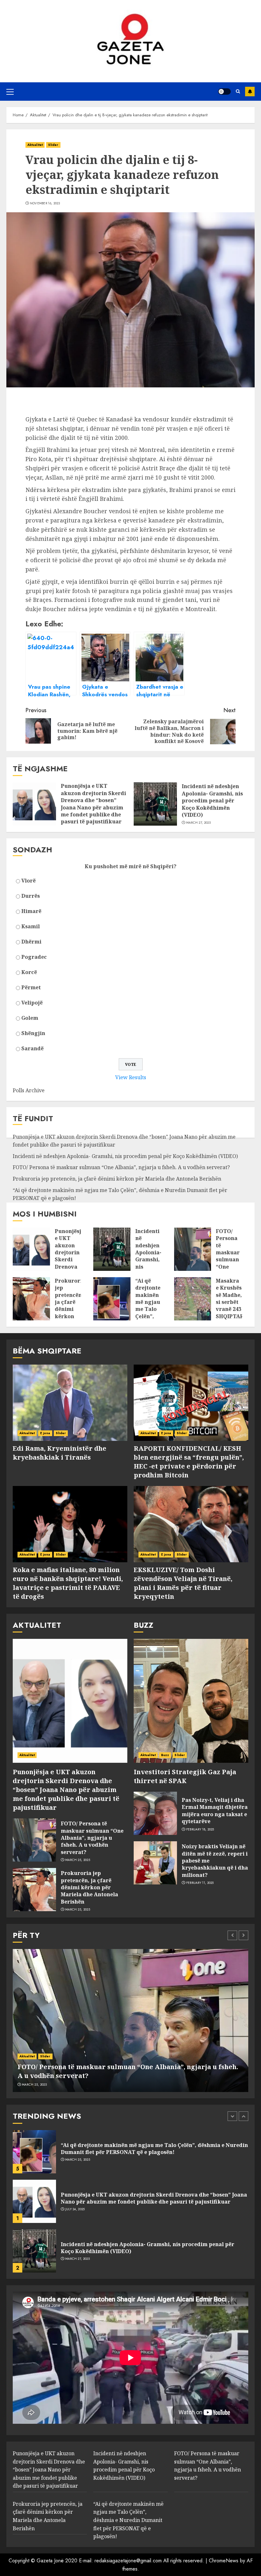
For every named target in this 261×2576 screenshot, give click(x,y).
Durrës (31, 896)
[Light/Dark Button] (224, 92)
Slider (53, 145)
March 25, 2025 (78, 1860)
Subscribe (250, 92)
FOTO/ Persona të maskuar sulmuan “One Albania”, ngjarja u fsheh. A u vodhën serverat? (121, 1167)
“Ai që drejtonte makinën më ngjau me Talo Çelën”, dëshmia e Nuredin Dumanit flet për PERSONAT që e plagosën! (128, 2520)
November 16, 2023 (45, 203)
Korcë (29, 972)
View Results (131, 1077)
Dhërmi (31, 942)
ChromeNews (224, 2561)
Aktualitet (35, 145)
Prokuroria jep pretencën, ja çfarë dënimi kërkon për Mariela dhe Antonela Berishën (117, 1179)
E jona (45, 1433)
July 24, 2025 (75, 2160)
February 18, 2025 (200, 1830)
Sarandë (32, 1048)
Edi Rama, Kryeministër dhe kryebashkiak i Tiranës (60, 1453)
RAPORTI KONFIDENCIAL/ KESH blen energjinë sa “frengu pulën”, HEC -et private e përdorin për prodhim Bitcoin (189, 1462)
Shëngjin (33, 1033)
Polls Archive (29, 1090)
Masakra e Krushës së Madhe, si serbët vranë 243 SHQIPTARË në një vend (231, 1306)
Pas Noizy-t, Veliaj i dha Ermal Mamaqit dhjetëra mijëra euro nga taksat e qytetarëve (215, 1811)
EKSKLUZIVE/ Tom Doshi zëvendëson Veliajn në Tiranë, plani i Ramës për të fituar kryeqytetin (183, 1583)
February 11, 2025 (200, 1883)
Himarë (31, 911)
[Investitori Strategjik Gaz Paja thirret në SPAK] (191, 1701)
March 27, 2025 (198, 823)
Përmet (31, 987)
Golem (30, 1018)
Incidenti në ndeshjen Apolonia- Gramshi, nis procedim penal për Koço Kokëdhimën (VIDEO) (212, 801)
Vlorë (28, 881)
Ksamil (31, 926)
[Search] (238, 91)
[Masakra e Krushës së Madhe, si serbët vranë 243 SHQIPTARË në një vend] (193, 1299)
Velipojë (32, 1003)
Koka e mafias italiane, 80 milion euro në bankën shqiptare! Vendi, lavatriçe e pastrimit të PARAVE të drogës (68, 1583)
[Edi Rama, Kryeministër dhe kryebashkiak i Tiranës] (70, 1403)
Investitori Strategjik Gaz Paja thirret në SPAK (185, 1776)
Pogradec (34, 957)
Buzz (165, 1755)
